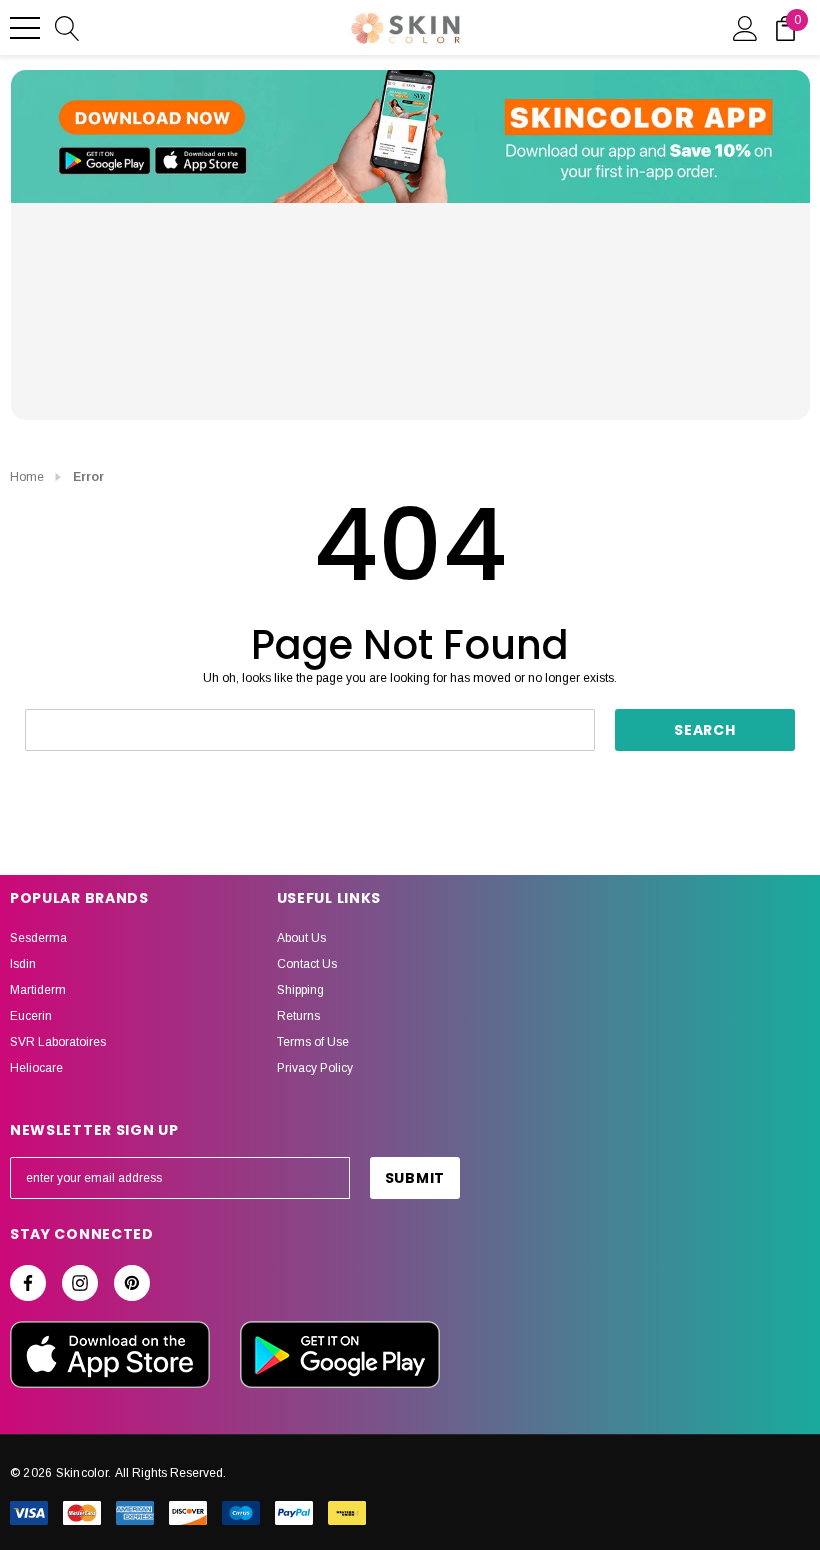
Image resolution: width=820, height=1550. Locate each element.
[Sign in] (745, 27)
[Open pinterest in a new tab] (132, 1283)
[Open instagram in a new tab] (80, 1283)
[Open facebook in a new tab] (28, 1283)
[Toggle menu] (25, 28)
